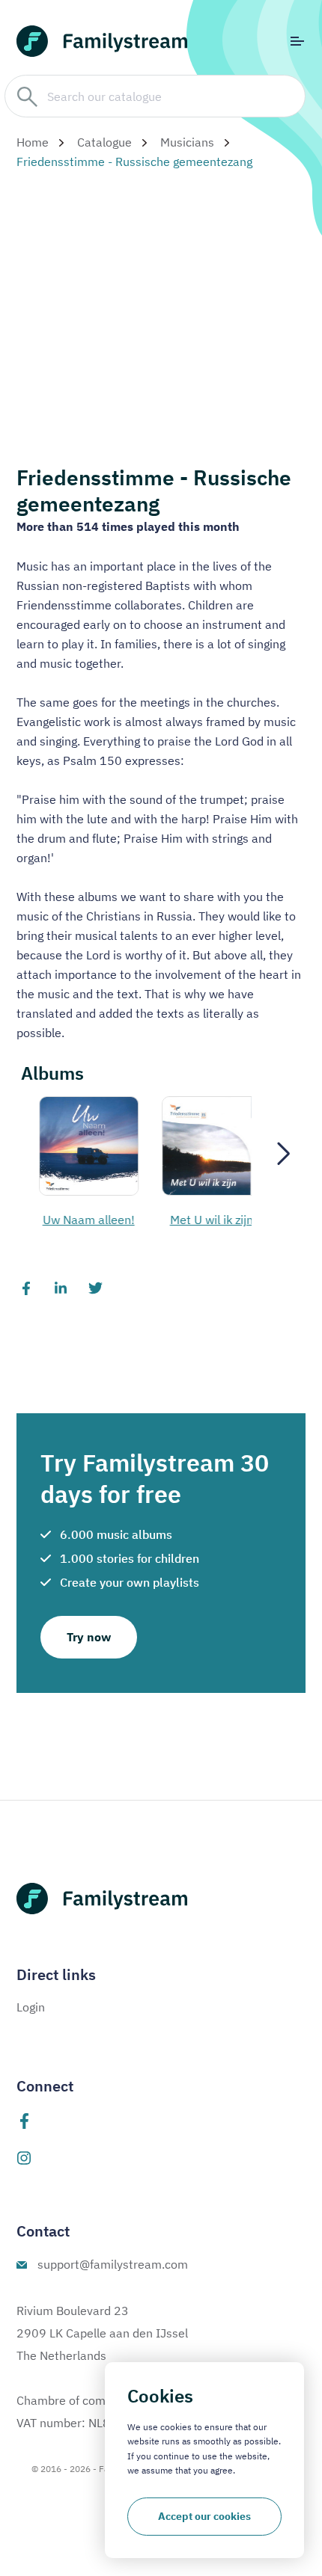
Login (31, 2007)
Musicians (187, 142)
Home (33, 142)
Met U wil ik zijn (83, 1220)
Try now (89, 1637)
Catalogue (104, 142)
